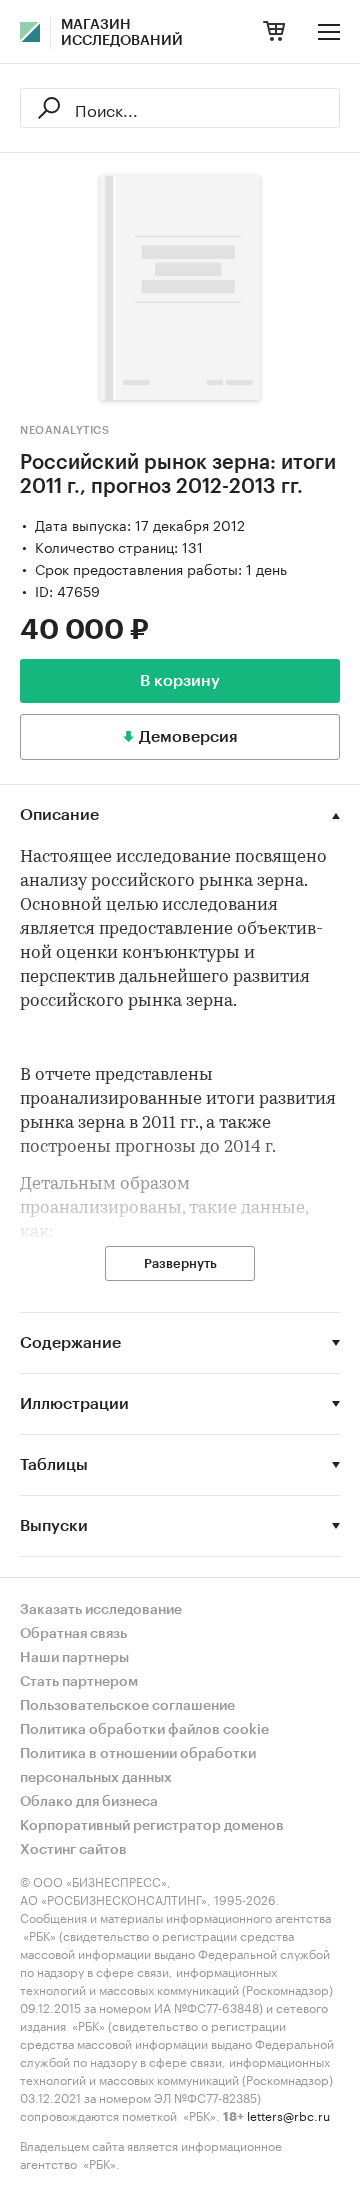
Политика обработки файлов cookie (144, 1730)
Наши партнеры (74, 1658)
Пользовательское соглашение (127, 1706)
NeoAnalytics (64, 430)
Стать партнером (79, 1682)
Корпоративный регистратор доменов (152, 1826)
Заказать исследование (101, 1610)
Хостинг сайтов (73, 1850)
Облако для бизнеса (89, 1802)
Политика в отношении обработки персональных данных (138, 1766)
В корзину (180, 681)
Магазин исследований (122, 33)
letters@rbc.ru (288, 2114)
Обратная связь (73, 1634)
